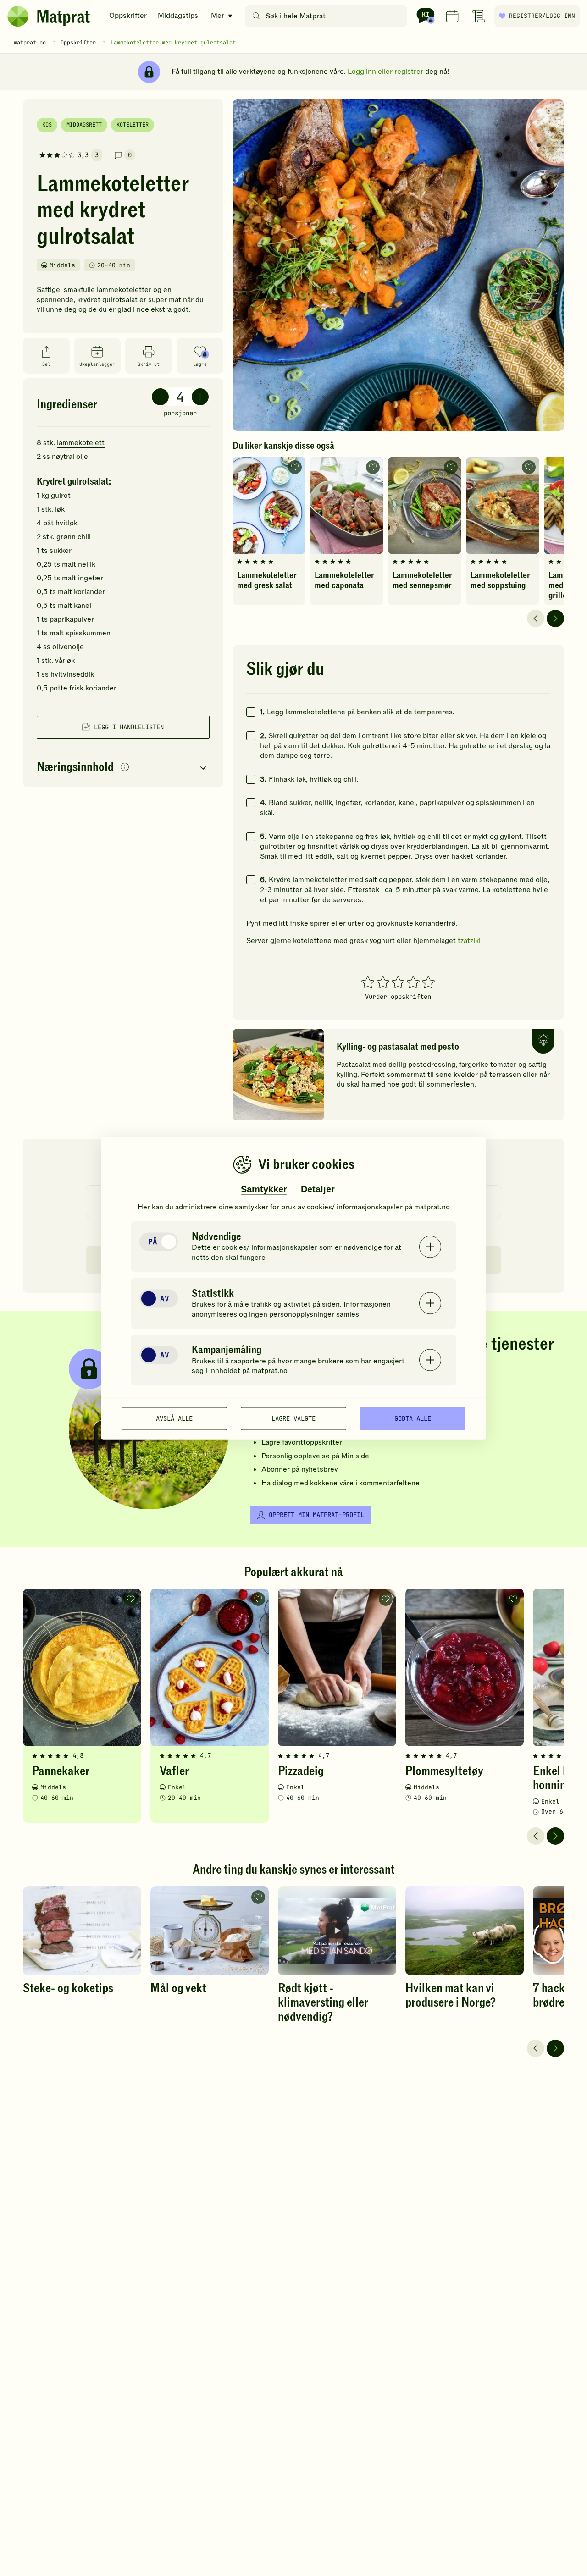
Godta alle (413, 1418)
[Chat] (426, 16)
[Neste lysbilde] (555, 618)
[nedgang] (160, 397)
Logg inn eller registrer (385, 72)
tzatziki (469, 941)
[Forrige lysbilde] (536, 618)
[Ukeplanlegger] (452, 16)
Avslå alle (174, 1418)
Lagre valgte (293, 1418)
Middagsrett (84, 125)
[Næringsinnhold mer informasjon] (125, 768)
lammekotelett (81, 443)
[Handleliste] (479, 16)
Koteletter (133, 125)
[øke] (200, 397)
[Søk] (256, 16)
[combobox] (328, 16)
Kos (47, 125)
